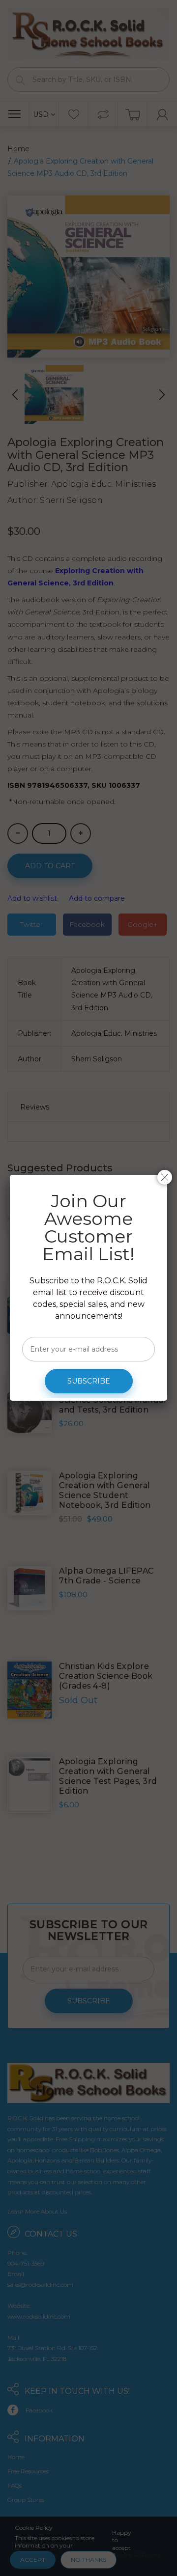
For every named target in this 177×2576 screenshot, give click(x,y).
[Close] (165, 1177)
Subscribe (89, 1381)
